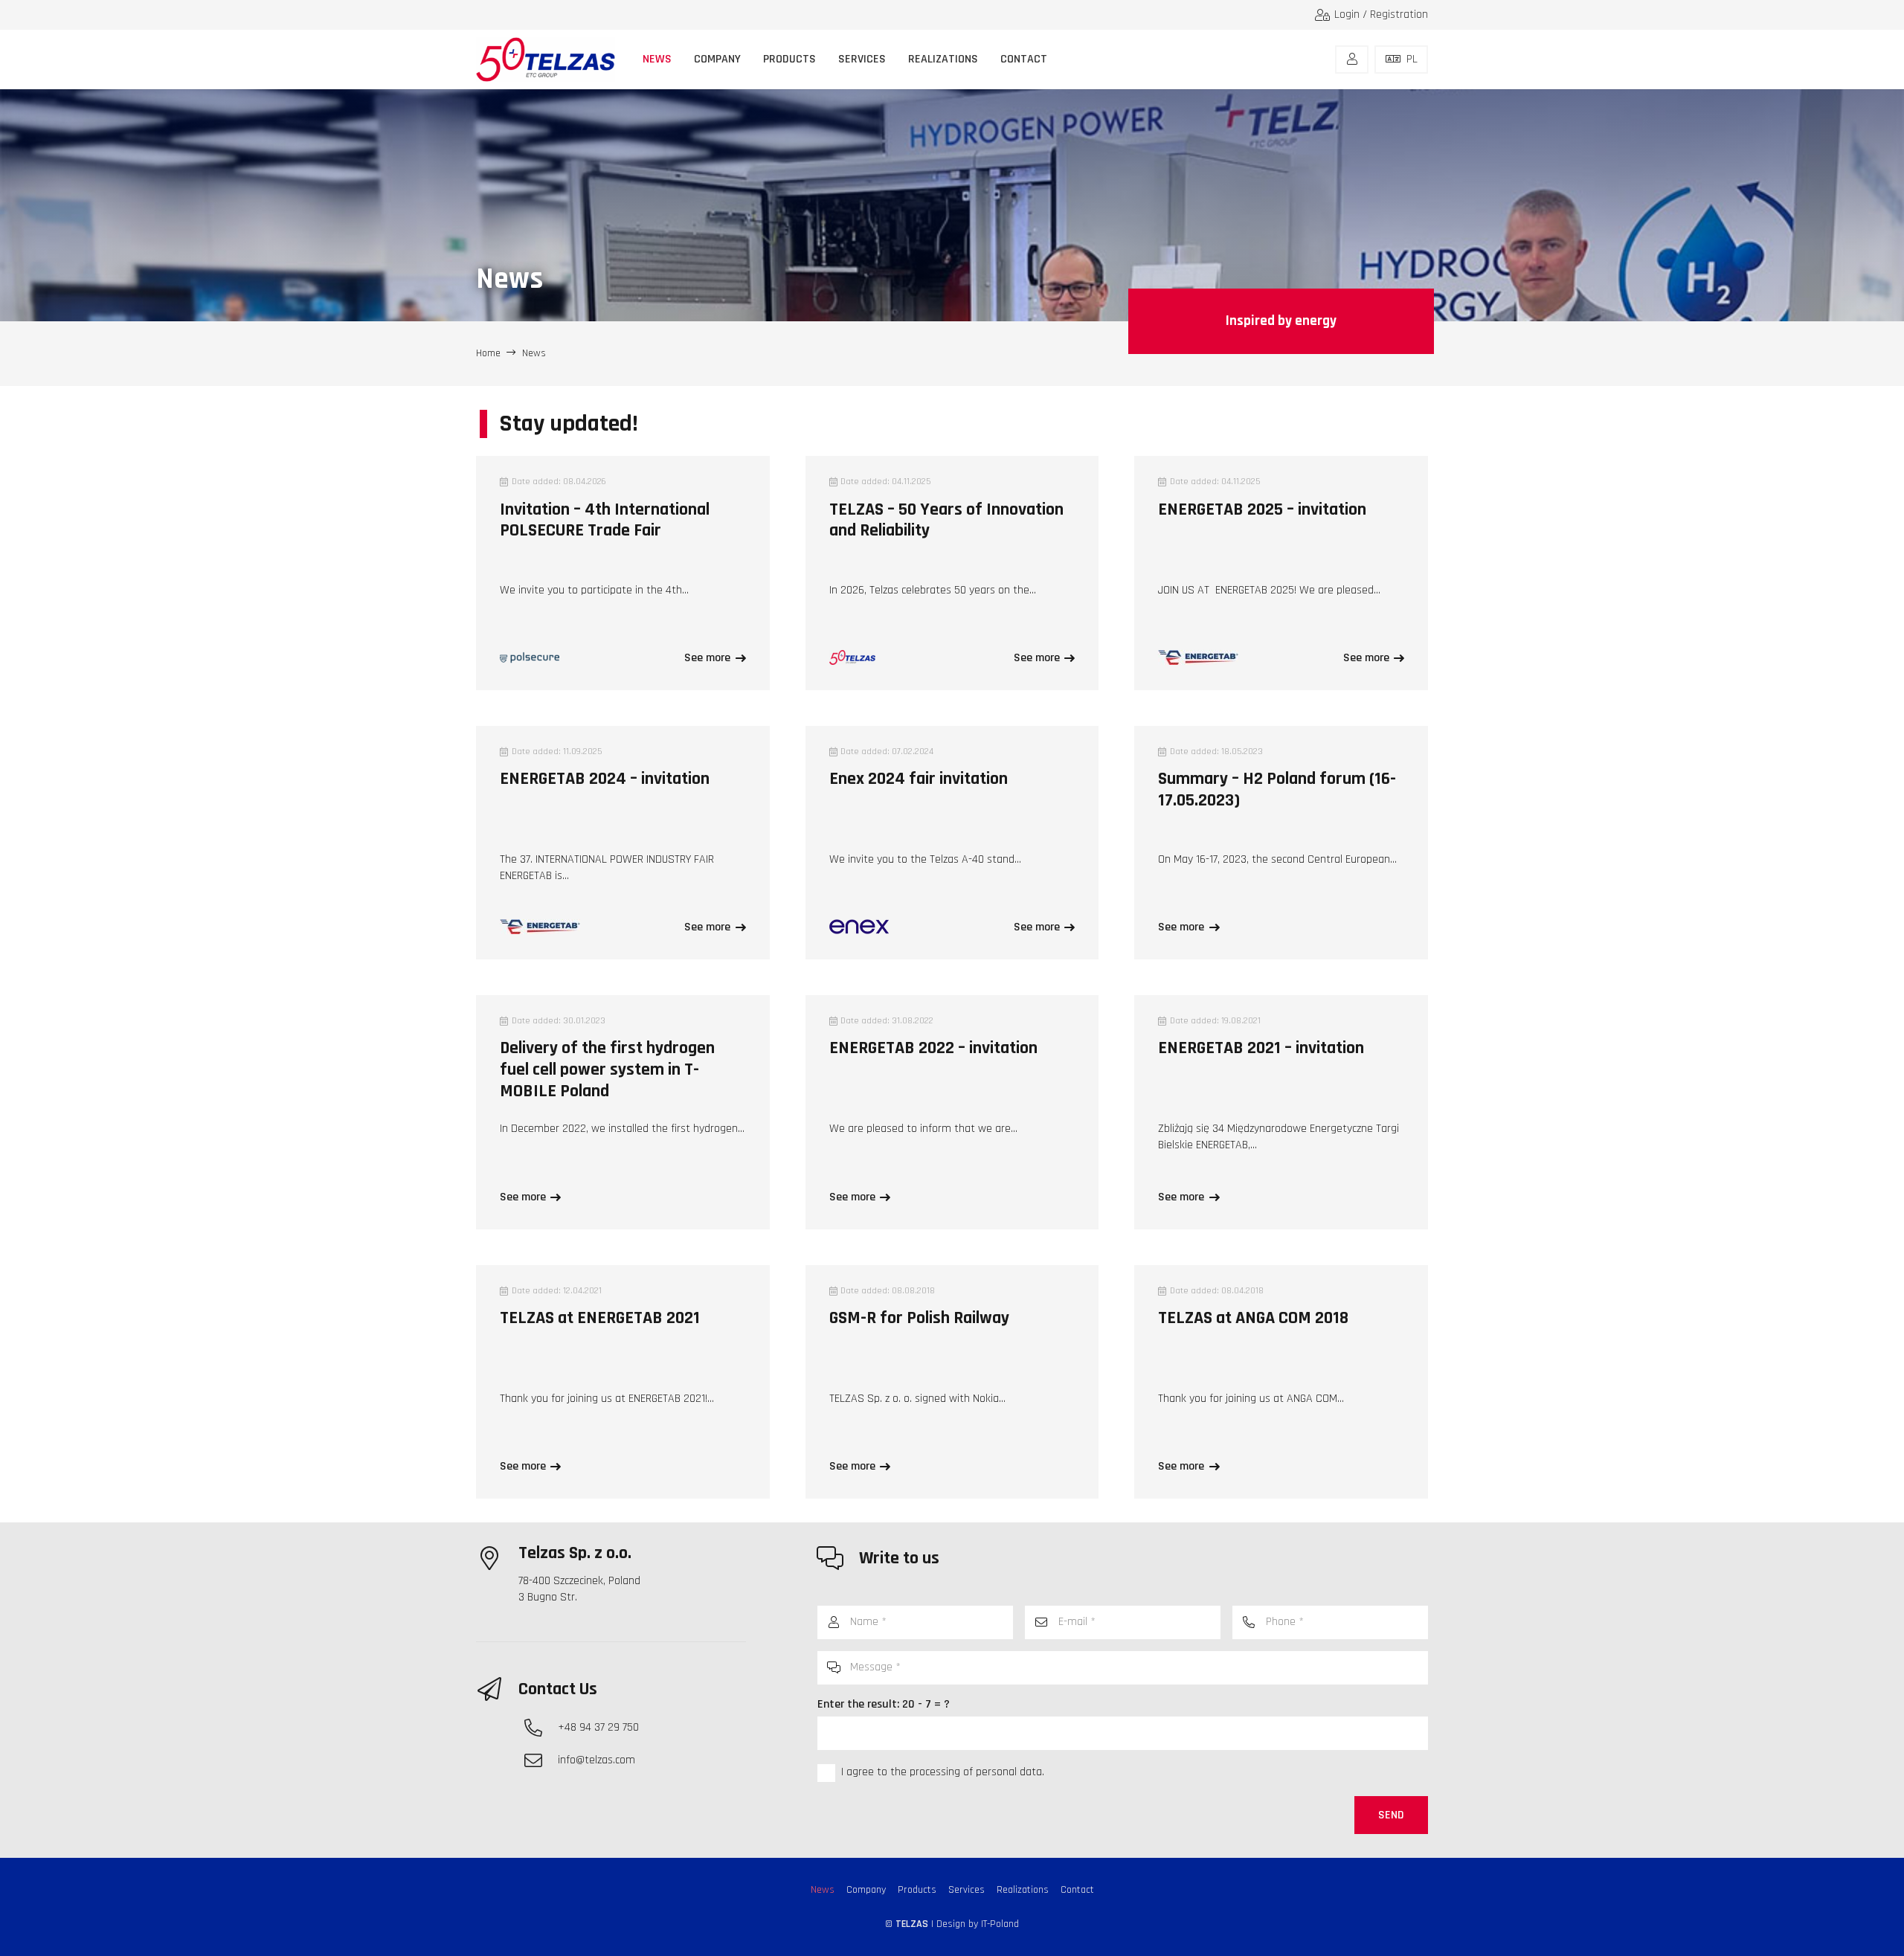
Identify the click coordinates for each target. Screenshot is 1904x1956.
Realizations (1023, 1890)
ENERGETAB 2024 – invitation (605, 779)
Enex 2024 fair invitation (919, 779)
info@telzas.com (596, 1760)
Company (866, 1890)
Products (917, 1890)
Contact (1077, 1890)
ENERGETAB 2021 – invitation (1261, 1048)
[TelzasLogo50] (546, 59)
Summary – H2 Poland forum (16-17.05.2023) (1277, 789)
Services (967, 1890)
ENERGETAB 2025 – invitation (1262, 509)
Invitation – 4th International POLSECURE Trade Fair (605, 520)
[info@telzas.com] (541, 1760)
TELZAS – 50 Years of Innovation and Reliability (946, 520)
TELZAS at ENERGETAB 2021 (600, 1318)
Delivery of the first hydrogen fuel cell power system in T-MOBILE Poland (607, 1069)
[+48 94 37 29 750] (541, 1728)
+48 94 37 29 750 (598, 1727)
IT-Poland (1000, 1924)
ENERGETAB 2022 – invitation (933, 1048)
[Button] (1352, 59)
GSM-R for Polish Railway (919, 1318)
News (823, 1890)
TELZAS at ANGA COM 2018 (1253, 1318)
